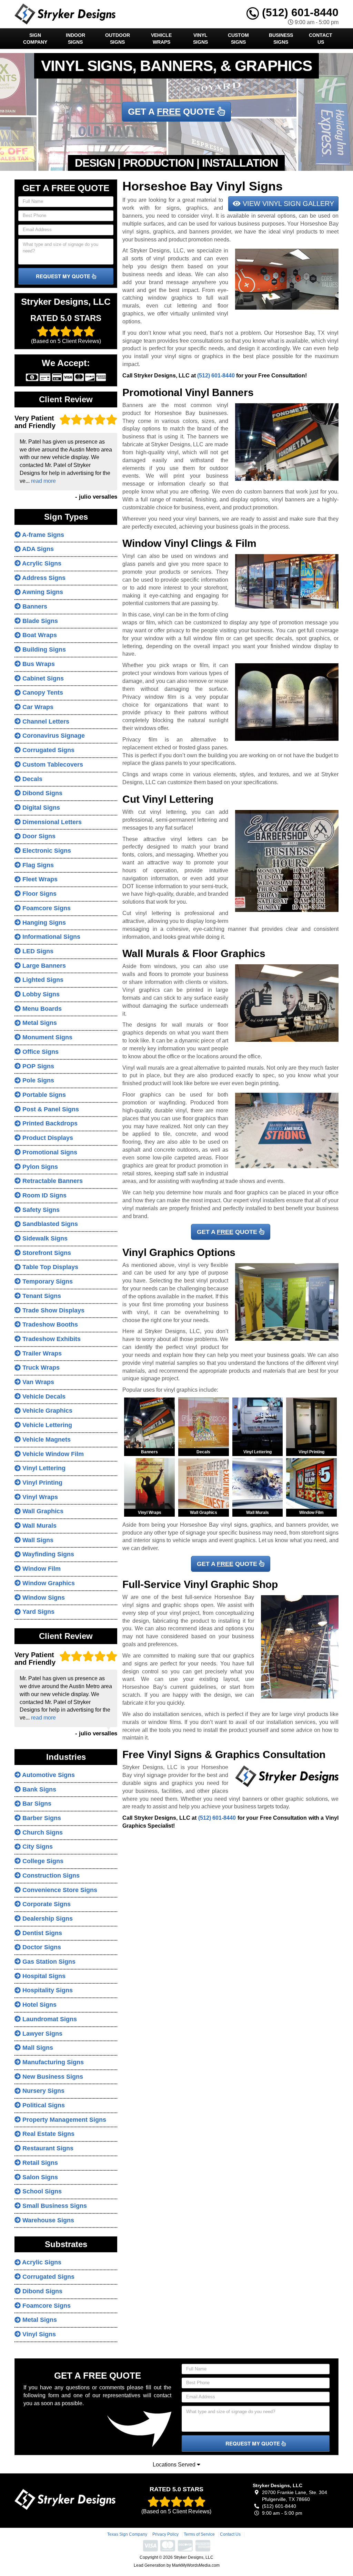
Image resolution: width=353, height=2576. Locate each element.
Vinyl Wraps (39, 1497)
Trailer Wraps (41, 1353)
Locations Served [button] (175, 2465)
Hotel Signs (39, 2005)
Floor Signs (39, 894)
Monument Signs (47, 1037)
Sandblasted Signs (49, 1224)
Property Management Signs (63, 2120)
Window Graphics (48, 1583)
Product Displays (47, 1138)
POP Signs (37, 1066)
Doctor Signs (41, 1947)
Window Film (41, 1569)
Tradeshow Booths (49, 1325)
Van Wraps (37, 1382)
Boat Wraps (39, 635)
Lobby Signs (40, 994)
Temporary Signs (47, 1281)
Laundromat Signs (49, 2019)
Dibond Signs (42, 793)
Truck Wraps (40, 1368)
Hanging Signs (43, 923)
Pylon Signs (39, 1167)
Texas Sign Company (127, 2534)
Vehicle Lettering (46, 1425)
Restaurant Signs (47, 2148)
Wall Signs (37, 1540)
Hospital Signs (43, 1976)
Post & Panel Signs (50, 1109)
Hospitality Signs (47, 1990)
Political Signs (43, 2105)
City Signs (37, 1847)
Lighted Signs (42, 980)
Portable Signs (43, 1095)
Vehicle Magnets (46, 1440)
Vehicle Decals (43, 1396)
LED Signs (37, 951)
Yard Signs (38, 1612)
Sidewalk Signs (44, 1238)
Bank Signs (38, 1789)
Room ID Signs (44, 1195)
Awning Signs (42, 592)
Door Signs (38, 836)
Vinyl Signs (200, 39)
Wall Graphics (42, 1511)
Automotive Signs (48, 1775)
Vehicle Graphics (47, 1411)
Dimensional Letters (51, 822)
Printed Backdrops (49, 1123)
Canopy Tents (42, 693)
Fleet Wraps (39, 879)
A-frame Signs (42, 535)
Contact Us (321, 39)
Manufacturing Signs (52, 2062)
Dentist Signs (41, 1933)
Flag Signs (37, 865)
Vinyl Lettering (43, 1468)
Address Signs (43, 578)
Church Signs (42, 1832)
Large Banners (43, 966)
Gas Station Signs (48, 1962)
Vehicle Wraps (161, 39)
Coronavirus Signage (53, 736)
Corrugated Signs (48, 750)
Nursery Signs (43, 2091)
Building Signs (43, 650)
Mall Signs (37, 2048)
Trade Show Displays (53, 1310)
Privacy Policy (165, 2534)
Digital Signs (40, 808)
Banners (34, 606)
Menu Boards (41, 1009)
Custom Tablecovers (52, 765)
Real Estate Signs (48, 2134)
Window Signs (43, 1598)
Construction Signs (50, 1876)
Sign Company (35, 39)
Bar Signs (36, 1804)
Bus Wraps (38, 664)
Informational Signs (51, 937)
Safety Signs (40, 1210)
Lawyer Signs (42, 2034)
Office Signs (40, 1052)
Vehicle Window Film (52, 1454)
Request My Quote (64, 276)
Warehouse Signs (47, 2220)
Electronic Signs (46, 851)
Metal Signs (39, 1023)
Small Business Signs (54, 2206)
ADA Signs (37, 549)
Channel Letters (45, 721)
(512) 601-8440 (299, 12)
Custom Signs (238, 39)
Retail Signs (39, 2163)
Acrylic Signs (41, 563)
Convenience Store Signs (59, 1890)
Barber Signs (41, 1818)
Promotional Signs (49, 1152)
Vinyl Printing (42, 1483)
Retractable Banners (52, 1181)
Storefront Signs (46, 1253)
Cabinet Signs (42, 678)
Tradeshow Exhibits (51, 1339)
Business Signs (281, 39)
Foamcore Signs (46, 908)
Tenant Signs (41, 1296)
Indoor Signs (75, 39)
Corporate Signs (46, 1904)
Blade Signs (39, 621)
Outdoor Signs (118, 39)
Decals (32, 779)
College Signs (42, 1861)
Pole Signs (37, 1080)
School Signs (41, 2191)
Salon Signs (39, 2177)
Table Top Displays (49, 1267)
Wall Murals (39, 1526)
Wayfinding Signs (47, 1554)
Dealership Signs (47, 1919)
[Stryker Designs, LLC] (65, 2499)
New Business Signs (52, 2077)
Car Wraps (37, 707)
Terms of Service (199, 2534)
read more (43, 481)
